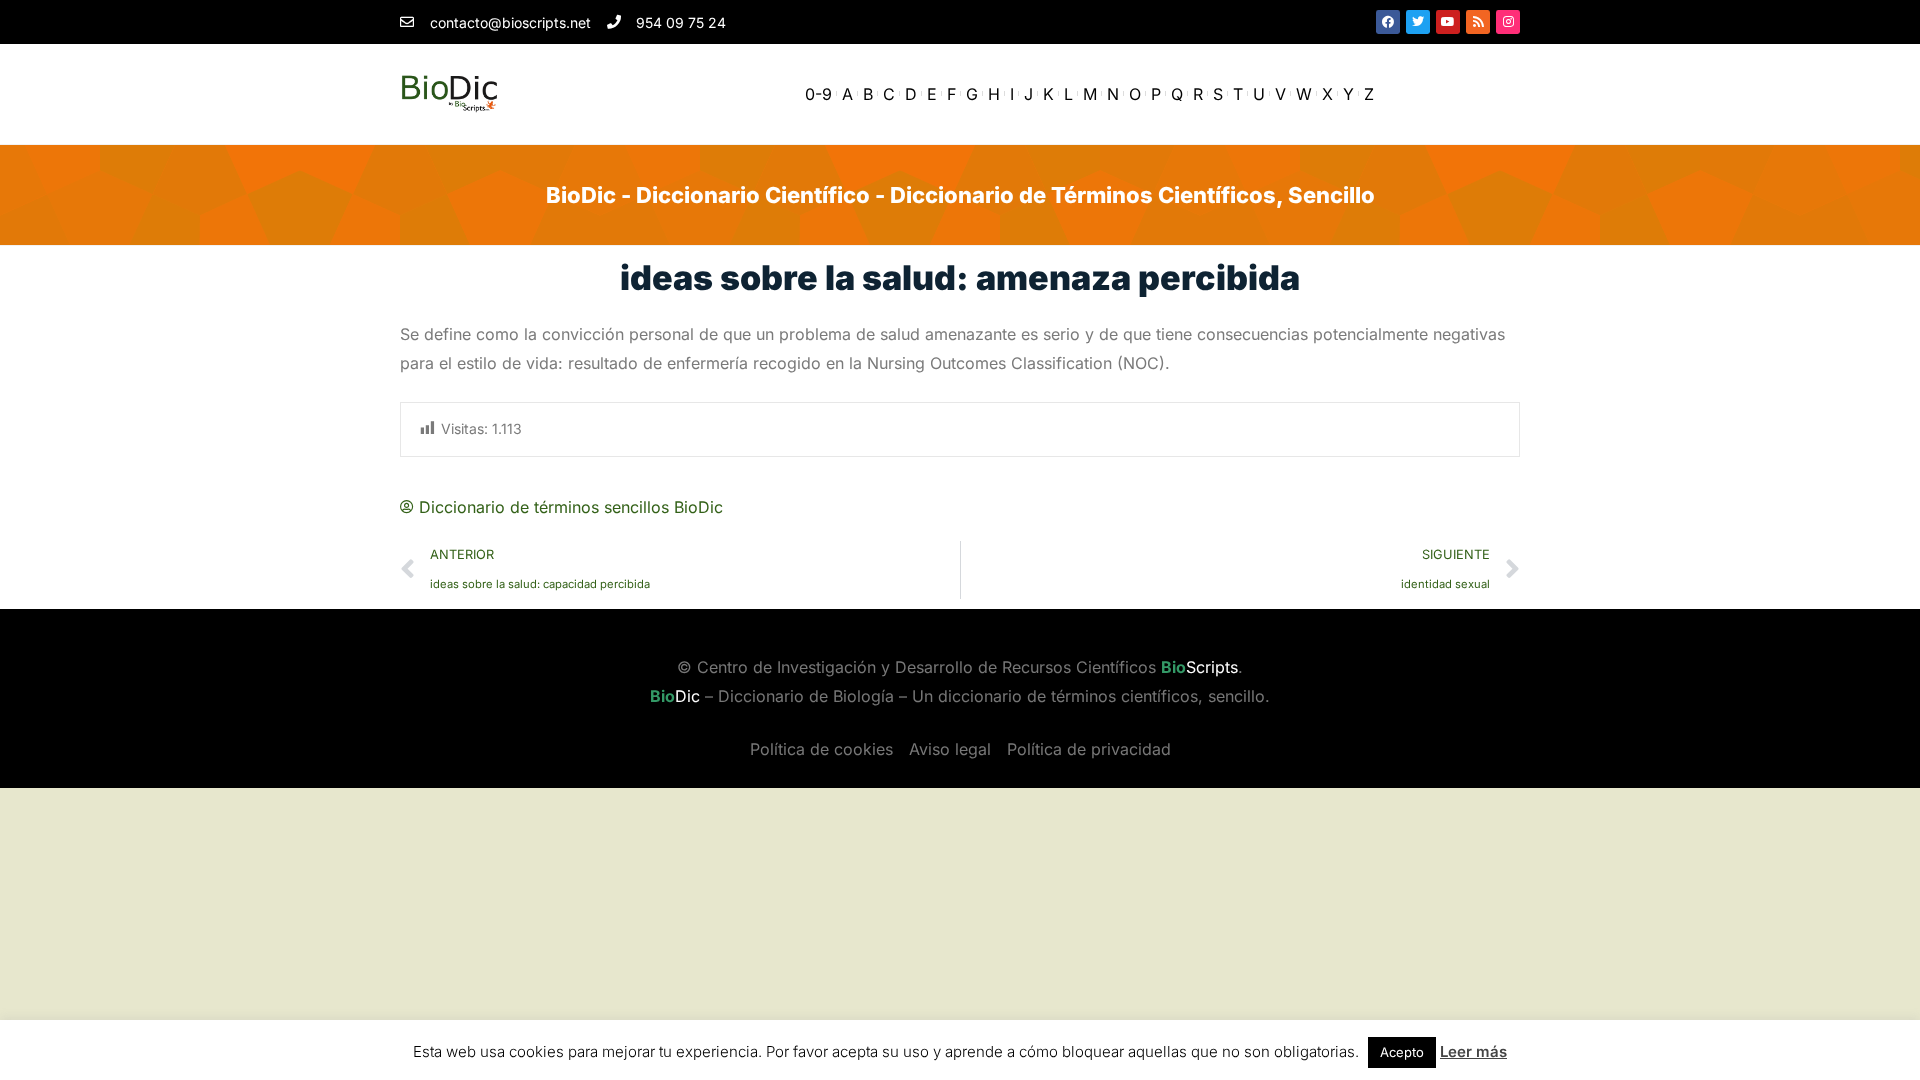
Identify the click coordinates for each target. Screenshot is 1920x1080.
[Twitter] (1418, 22)
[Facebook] (1388, 22)
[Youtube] (1448, 22)
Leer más (1473, 1051)
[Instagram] (1508, 22)
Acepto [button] (1402, 1052)
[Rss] (1478, 22)
